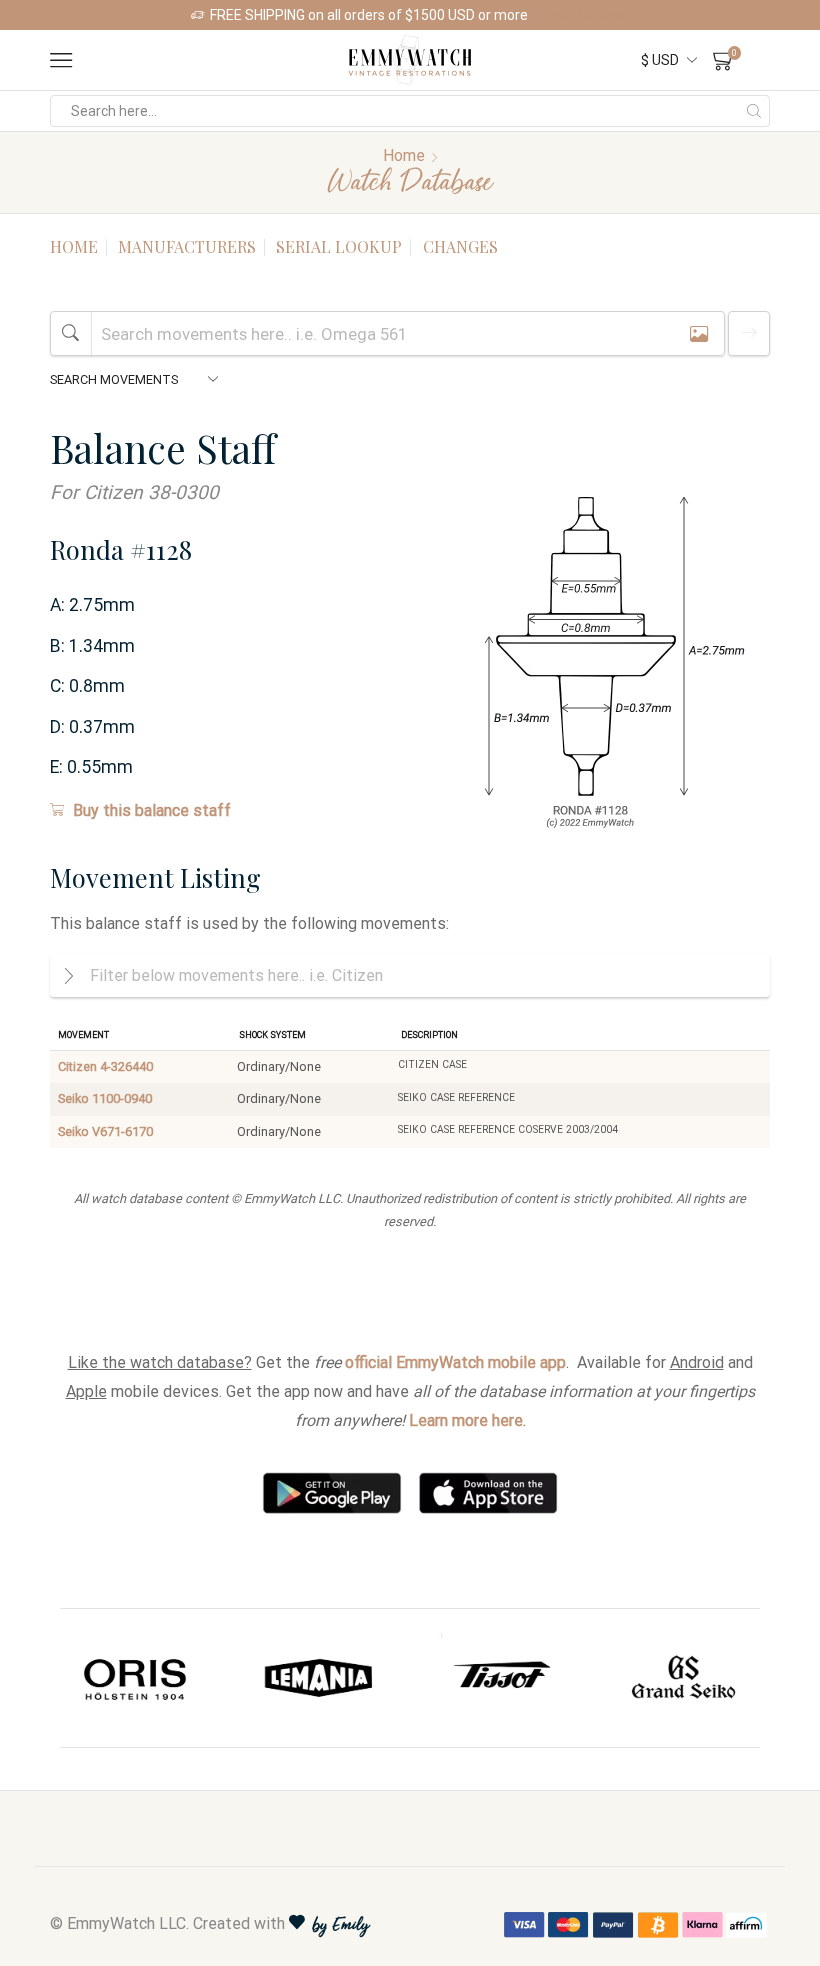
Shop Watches (584, 15)
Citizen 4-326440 (105, 1066)
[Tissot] (501, 1678)
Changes (460, 246)
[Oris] (136, 1678)
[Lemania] (319, 1678)
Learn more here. (467, 1420)
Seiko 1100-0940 (105, 1098)
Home (404, 155)
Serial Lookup (339, 246)
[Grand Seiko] (684, 1678)
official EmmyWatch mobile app (455, 1362)
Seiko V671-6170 (105, 1131)
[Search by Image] (699, 333)
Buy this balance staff (152, 810)
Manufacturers (187, 246)
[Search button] (754, 111)
